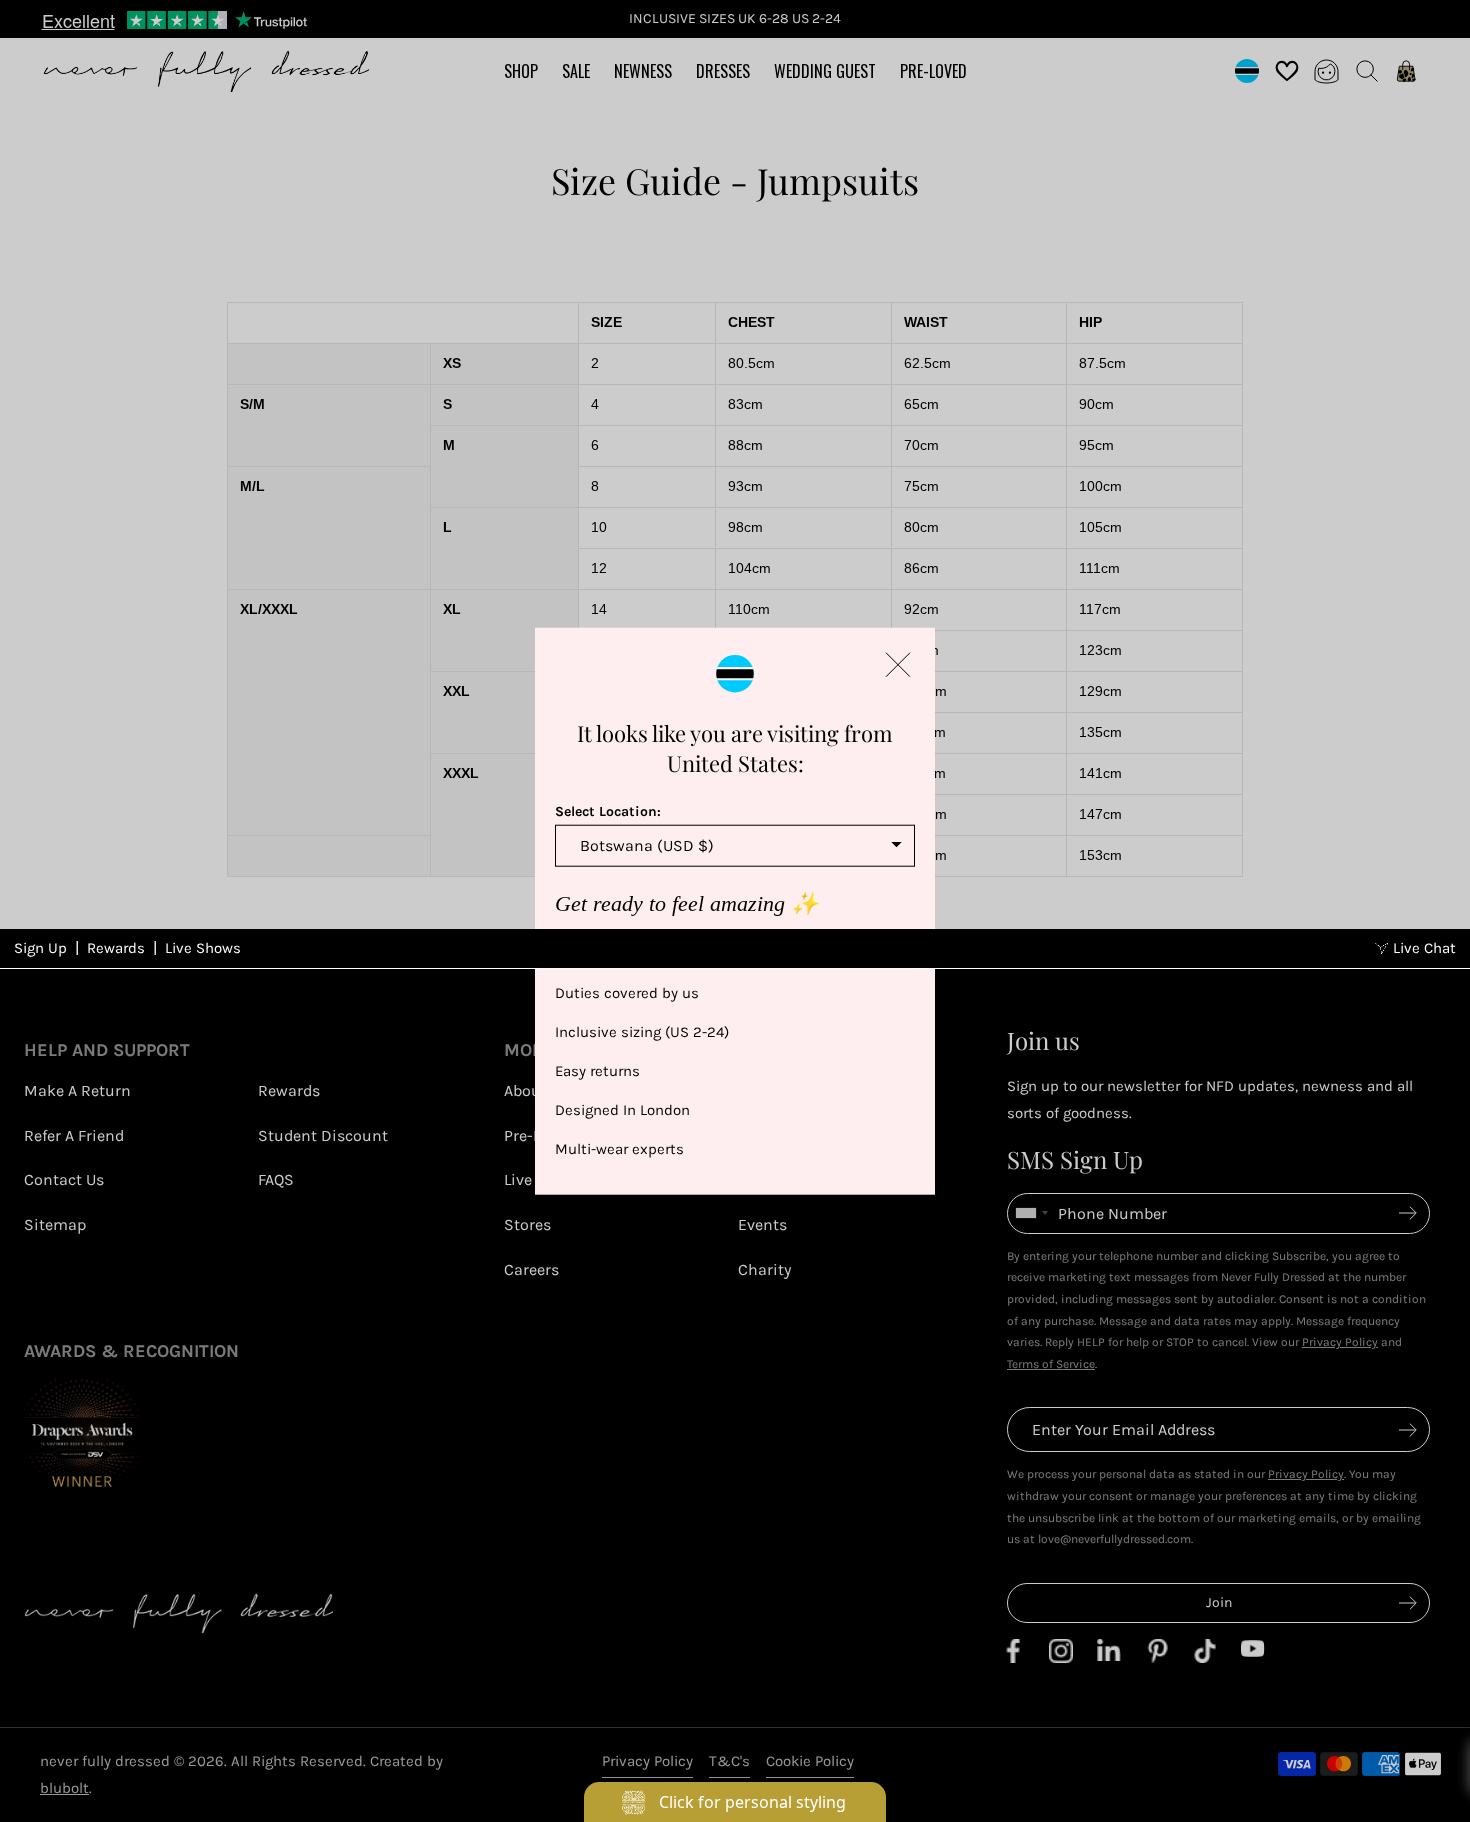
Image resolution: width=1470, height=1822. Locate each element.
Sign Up (40, 948)
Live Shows (203, 948)
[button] (898, 665)
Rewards (116, 948)
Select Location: (608, 811)
